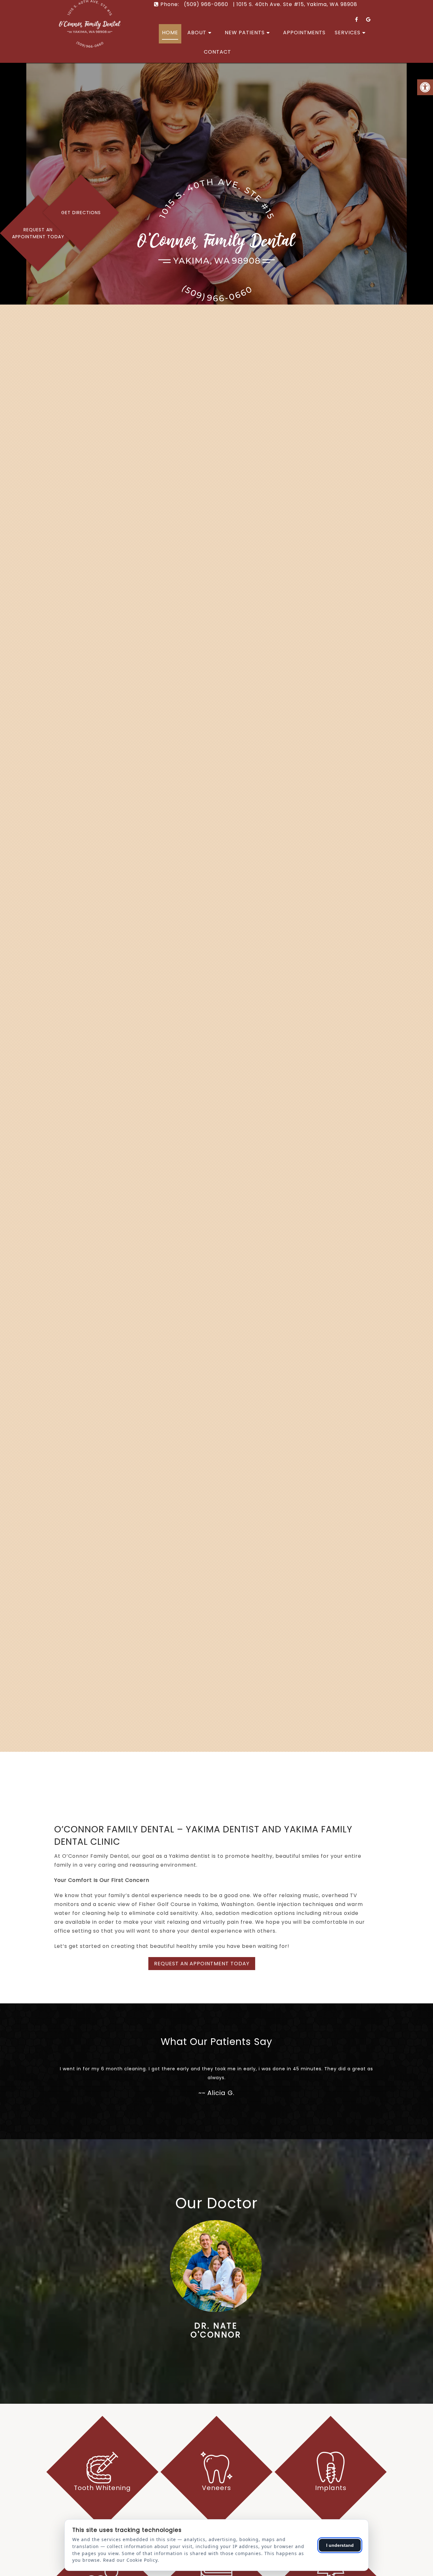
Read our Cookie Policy (130, 2560)
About (197, 33)
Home (170, 33)
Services (348, 33)
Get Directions (81, 213)
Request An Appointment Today (38, 233)
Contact (217, 52)
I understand (340, 2545)
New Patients (245, 33)
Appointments (304, 33)
